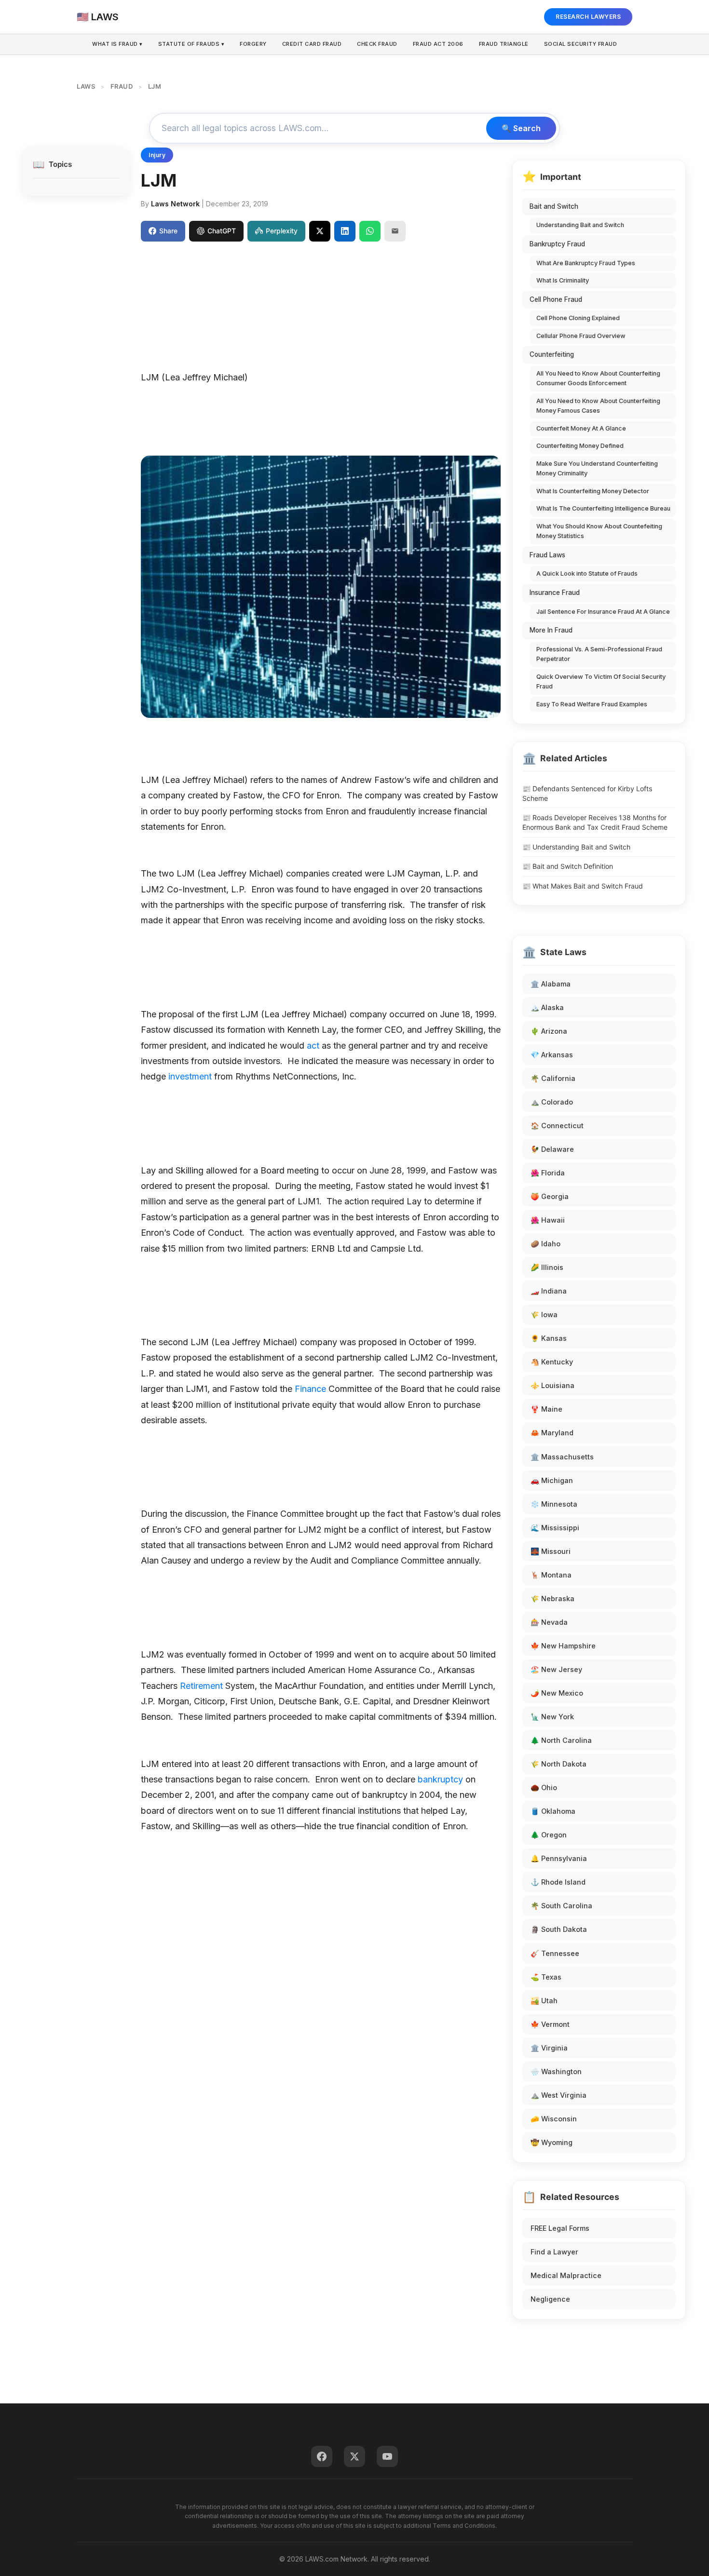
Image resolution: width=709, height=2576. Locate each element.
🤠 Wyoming (552, 2142)
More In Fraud (551, 630)
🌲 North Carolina (561, 1740)
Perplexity (282, 231)
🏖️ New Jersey (556, 1669)
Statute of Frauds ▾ (191, 44)
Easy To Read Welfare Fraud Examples (592, 704)
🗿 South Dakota (559, 1929)
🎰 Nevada (549, 1622)
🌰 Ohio (544, 1787)
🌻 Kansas (549, 1338)
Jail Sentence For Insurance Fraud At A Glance (603, 612)
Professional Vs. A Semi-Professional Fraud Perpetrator (599, 654)
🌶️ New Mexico (557, 1693)
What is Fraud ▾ (117, 44)
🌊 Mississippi (555, 1528)
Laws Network (175, 204)
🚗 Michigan (552, 1480)
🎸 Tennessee (555, 1953)
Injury (157, 155)
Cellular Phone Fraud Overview (581, 336)
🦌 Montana (551, 1575)
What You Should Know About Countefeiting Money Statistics (599, 531)
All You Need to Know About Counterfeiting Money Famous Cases (598, 406)
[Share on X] (320, 231)
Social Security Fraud (581, 44)
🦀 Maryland (552, 1433)
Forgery (253, 44)
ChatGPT (222, 231)
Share (168, 231)
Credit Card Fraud (312, 44)
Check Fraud (377, 44)
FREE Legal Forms (560, 2228)
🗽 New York (552, 1717)
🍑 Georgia (550, 1196)
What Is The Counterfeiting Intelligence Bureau (603, 508)
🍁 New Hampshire (563, 1646)
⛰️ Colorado (552, 1102)
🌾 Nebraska (552, 1598)
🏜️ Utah (544, 2001)
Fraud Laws (547, 555)
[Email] (395, 231)
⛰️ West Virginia (559, 2095)
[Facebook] (322, 2456)
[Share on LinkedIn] (345, 231)
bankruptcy (440, 1779)
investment (190, 1076)
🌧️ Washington (556, 2071)
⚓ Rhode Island (558, 1882)
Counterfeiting (552, 354)
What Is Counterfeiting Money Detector (593, 491)
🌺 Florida (548, 1173)
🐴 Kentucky (552, 1362)
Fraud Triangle (504, 44)
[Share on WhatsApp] (370, 231)
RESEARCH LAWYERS (588, 17)
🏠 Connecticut (557, 1126)
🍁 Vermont (550, 2024)
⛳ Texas (546, 1977)
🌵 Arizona (549, 1031)
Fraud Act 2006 (438, 44)
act (313, 1045)
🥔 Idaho (545, 1244)
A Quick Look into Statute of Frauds (587, 573)
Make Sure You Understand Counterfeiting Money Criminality (597, 468)
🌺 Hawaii (548, 1220)
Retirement (201, 1686)
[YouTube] (387, 2456)
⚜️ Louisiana (552, 1385)
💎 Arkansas (552, 1055)
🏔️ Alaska (547, 1007)
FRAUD (122, 86)
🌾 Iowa (544, 1315)
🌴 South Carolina (561, 1906)
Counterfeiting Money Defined (580, 446)
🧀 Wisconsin (554, 2119)
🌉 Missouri (551, 1551)
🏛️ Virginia (549, 2048)
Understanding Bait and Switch (580, 225)
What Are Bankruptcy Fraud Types (586, 263)
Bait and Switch (554, 206)
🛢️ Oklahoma (553, 1811)
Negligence (550, 2299)
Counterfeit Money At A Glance (581, 428)
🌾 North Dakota (559, 1764)
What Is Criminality (563, 280)
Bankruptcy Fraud (557, 244)
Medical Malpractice (566, 2275)
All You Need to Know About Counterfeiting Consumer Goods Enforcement (598, 378)
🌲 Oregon (549, 1835)
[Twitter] (354, 2456)
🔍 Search (521, 128)
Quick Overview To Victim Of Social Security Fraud (601, 681)
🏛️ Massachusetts (562, 1457)
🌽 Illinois (547, 1267)
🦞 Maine (546, 1409)
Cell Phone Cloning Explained (578, 318)
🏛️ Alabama (551, 984)
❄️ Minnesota (554, 1504)
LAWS (86, 86)
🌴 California (553, 1078)
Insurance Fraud (555, 593)
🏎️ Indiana (549, 1291)
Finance (310, 1389)
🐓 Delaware (552, 1149)
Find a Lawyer (554, 2252)
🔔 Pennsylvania (559, 1858)
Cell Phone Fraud (556, 299)
